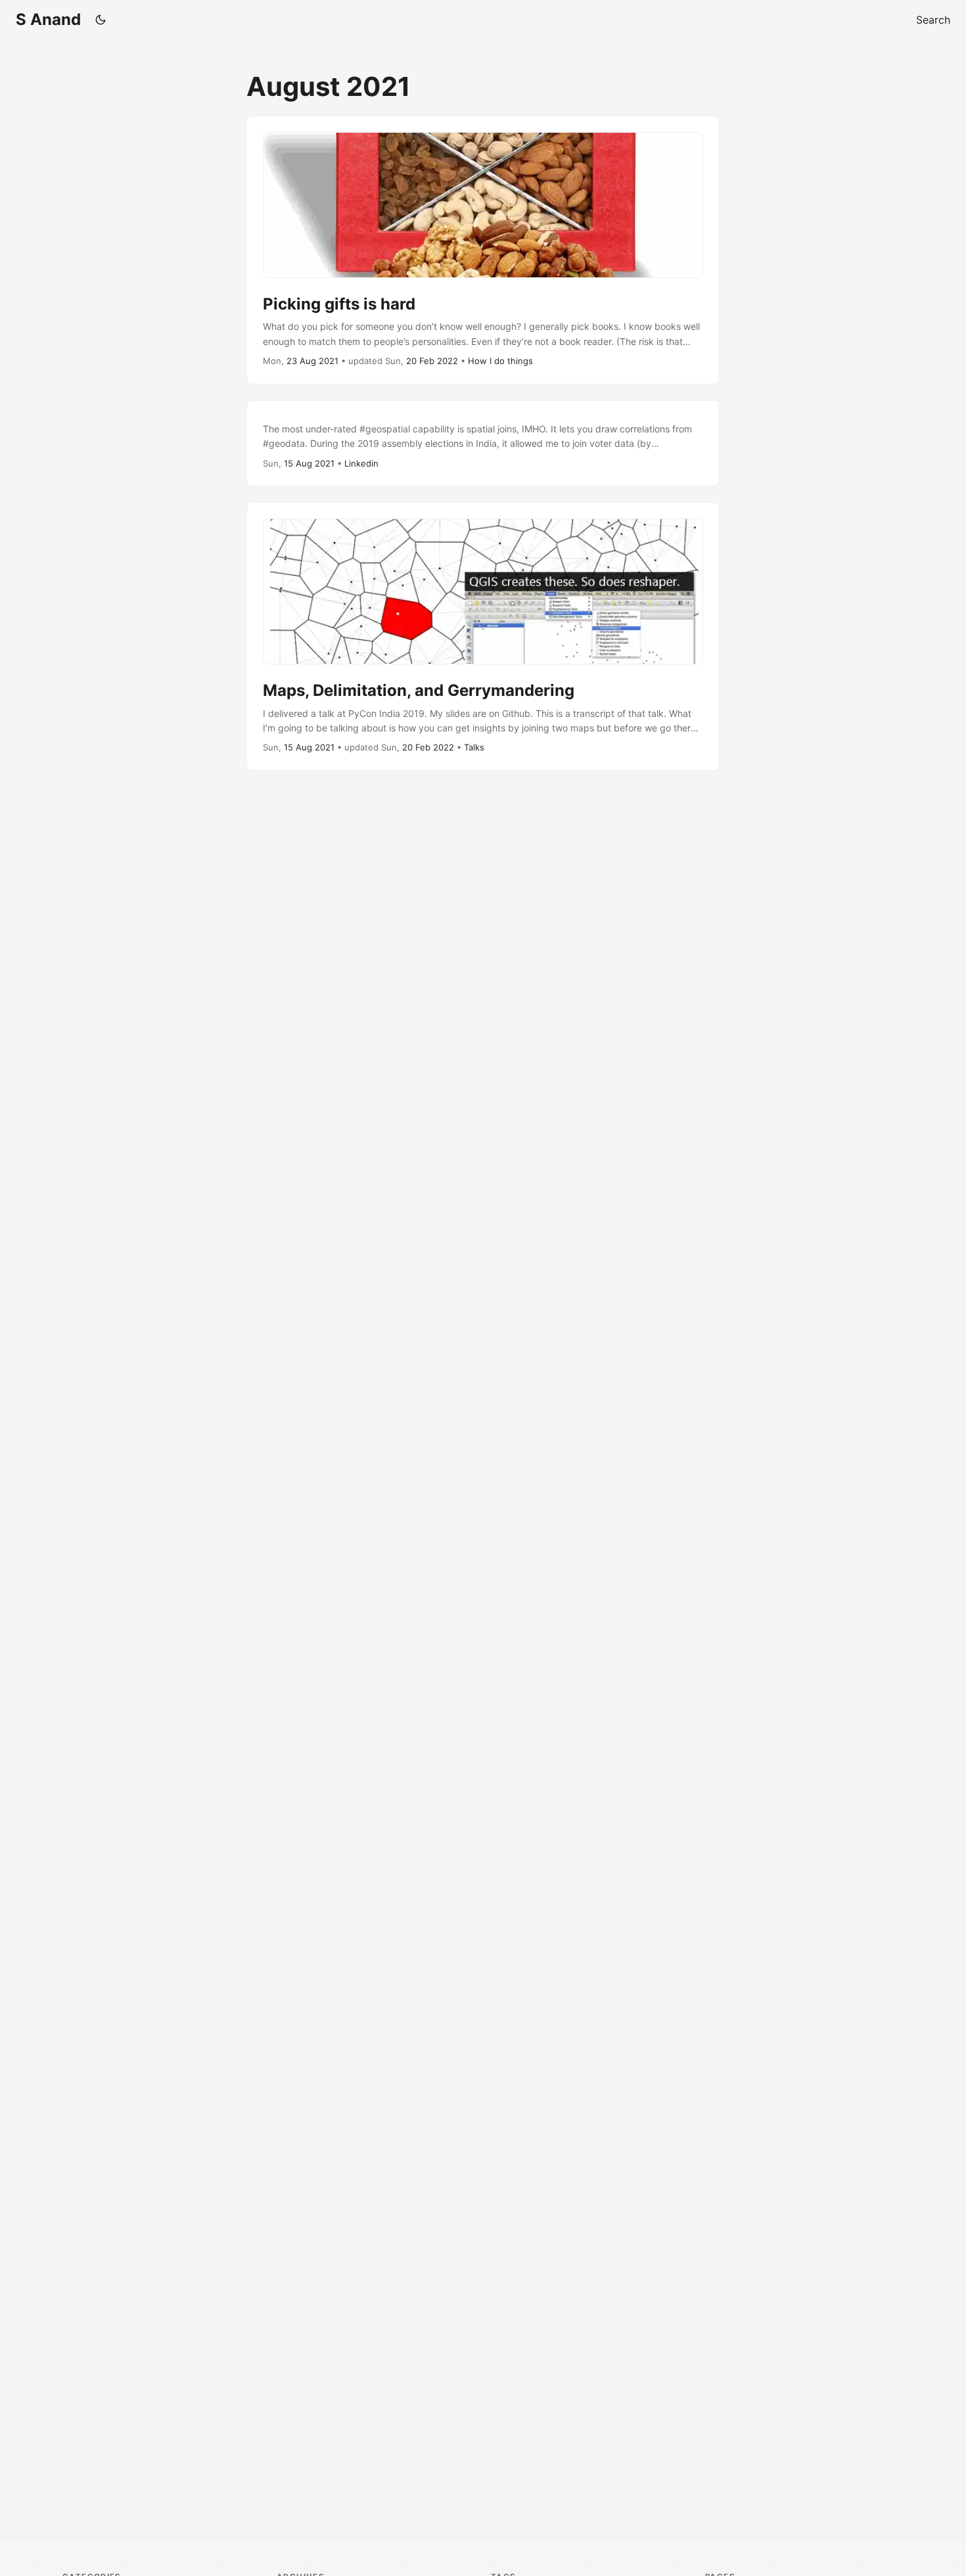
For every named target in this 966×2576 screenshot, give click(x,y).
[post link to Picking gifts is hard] (483, 250)
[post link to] (483, 444)
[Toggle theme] (101, 20)
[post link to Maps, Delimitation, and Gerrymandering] (483, 636)
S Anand (48, 19)
